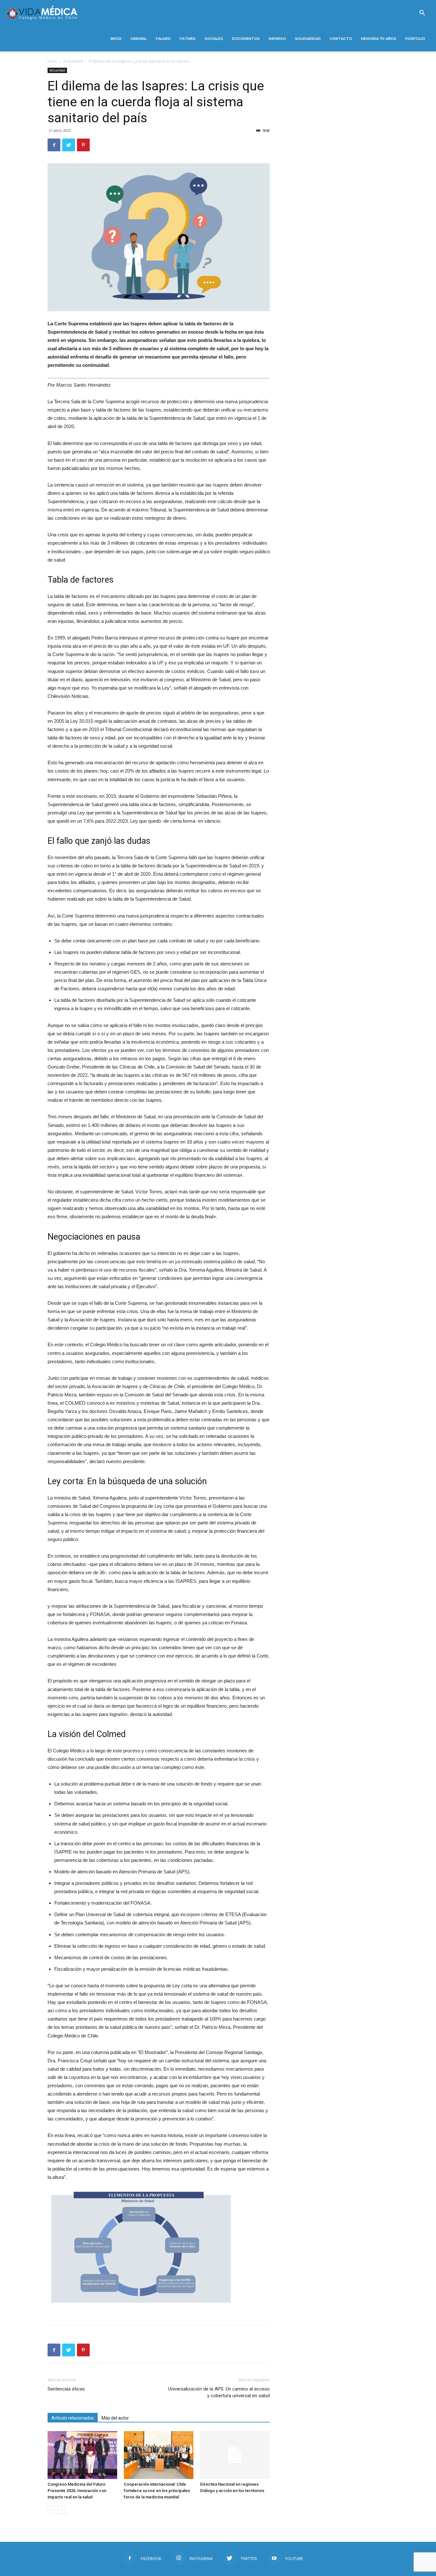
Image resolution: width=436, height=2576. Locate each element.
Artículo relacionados (73, 2418)
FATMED (188, 39)
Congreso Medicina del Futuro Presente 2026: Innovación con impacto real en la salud (77, 2491)
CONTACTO (341, 39)
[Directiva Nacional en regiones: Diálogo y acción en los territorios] (235, 2455)
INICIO (116, 39)
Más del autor (115, 2418)
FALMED (163, 39)
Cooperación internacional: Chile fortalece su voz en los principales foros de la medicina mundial (157, 2491)
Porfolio (415, 39)
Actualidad (73, 61)
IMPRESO (277, 39)
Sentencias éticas (66, 2389)
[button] (422, 14)
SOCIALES (214, 39)
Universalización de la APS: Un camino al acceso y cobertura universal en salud (219, 2392)
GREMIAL (139, 39)
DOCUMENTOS (246, 39)
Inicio (52, 61)
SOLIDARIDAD (308, 39)
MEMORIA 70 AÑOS (379, 39)
